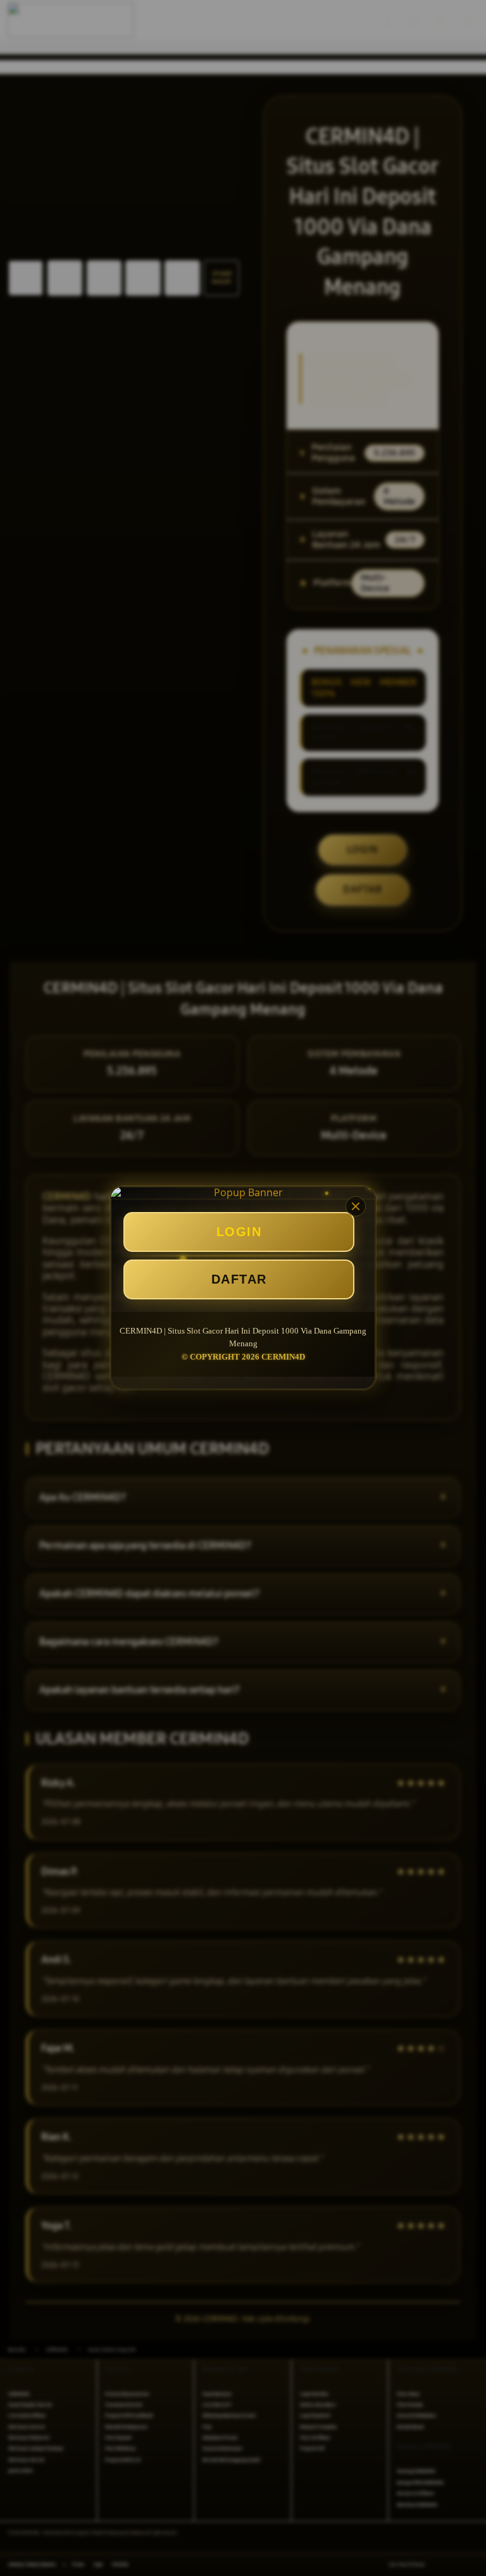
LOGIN (239, 1232)
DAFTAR (239, 1279)
